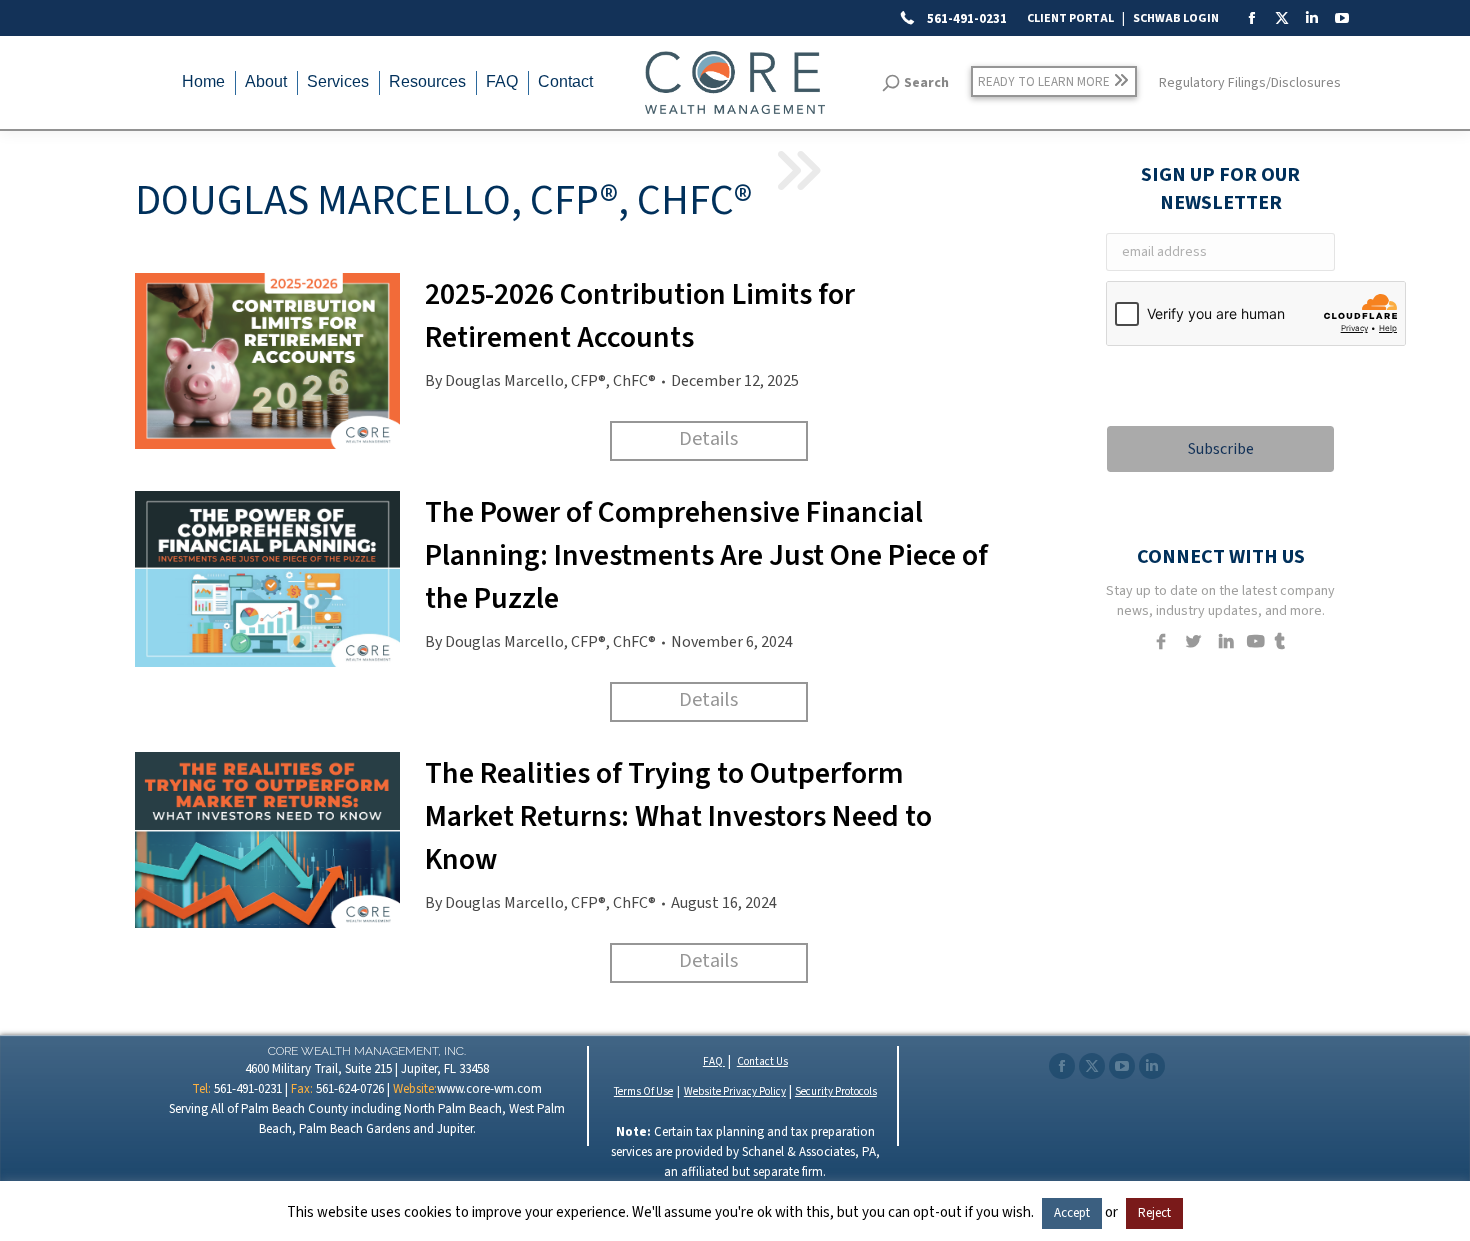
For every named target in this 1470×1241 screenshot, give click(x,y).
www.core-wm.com (489, 1089)
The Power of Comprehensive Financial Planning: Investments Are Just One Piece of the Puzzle (706, 555)
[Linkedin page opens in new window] (1152, 1066)
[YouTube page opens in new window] (1122, 1066)
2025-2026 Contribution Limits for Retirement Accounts (640, 316)
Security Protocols (836, 1091)
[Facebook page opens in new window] (1062, 1066)
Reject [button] (1154, 1213)
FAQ (714, 1061)
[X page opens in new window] (1092, 1066)
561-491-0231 (965, 19)
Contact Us (762, 1061)
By (540, 381)
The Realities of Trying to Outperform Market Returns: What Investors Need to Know (678, 816)
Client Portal (1070, 18)
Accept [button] (1072, 1213)
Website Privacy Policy (735, 1091)
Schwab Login (1176, 18)
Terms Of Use (643, 1091)
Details (708, 439)
